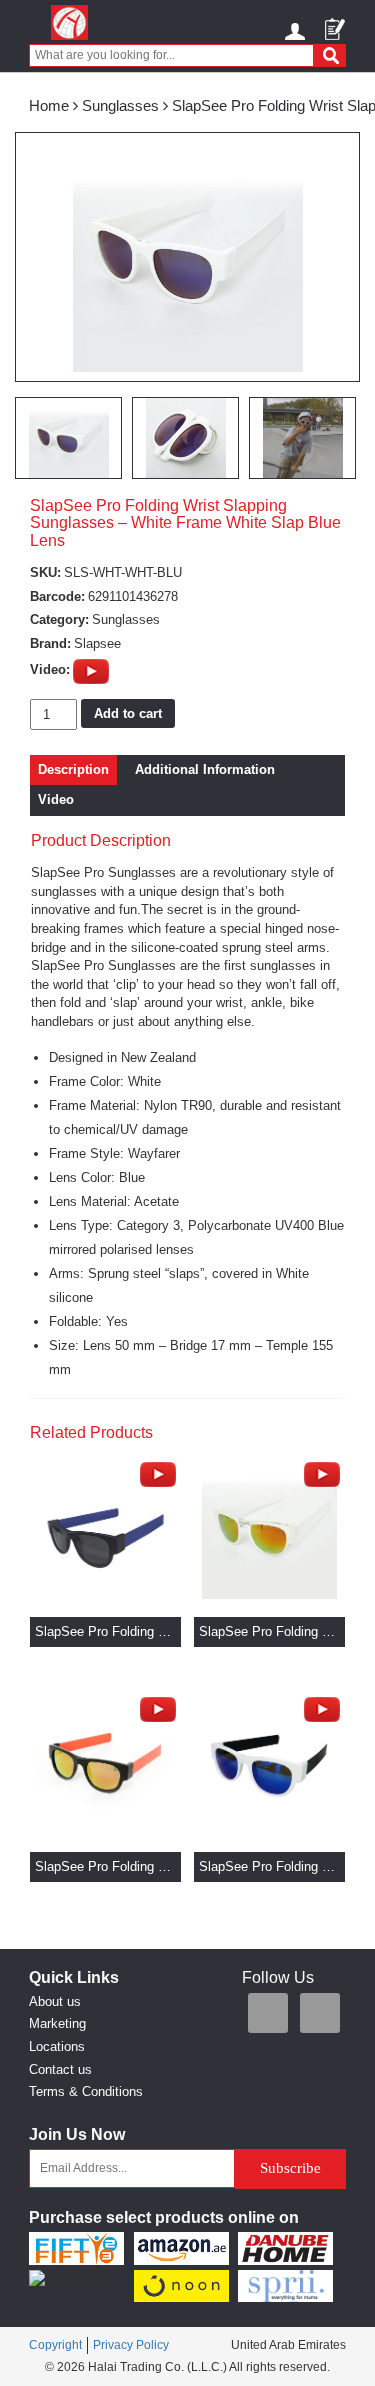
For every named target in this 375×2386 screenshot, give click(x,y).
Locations (57, 2046)
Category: (59, 619)
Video (56, 799)
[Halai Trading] (70, 22)
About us (55, 2001)
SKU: (45, 572)
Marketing (57, 2023)
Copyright (55, 2345)
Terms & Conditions (86, 2091)
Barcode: (57, 596)
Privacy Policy (131, 2345)
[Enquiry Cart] (335, 22)
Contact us (60, 2069)
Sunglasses (120, 105)
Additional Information (205, 769)
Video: (50, 669)
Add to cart (128, 713)
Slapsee (97, 643)
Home (49, 105)
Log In (297, 27)
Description (73, 769)
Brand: (50, 643)
